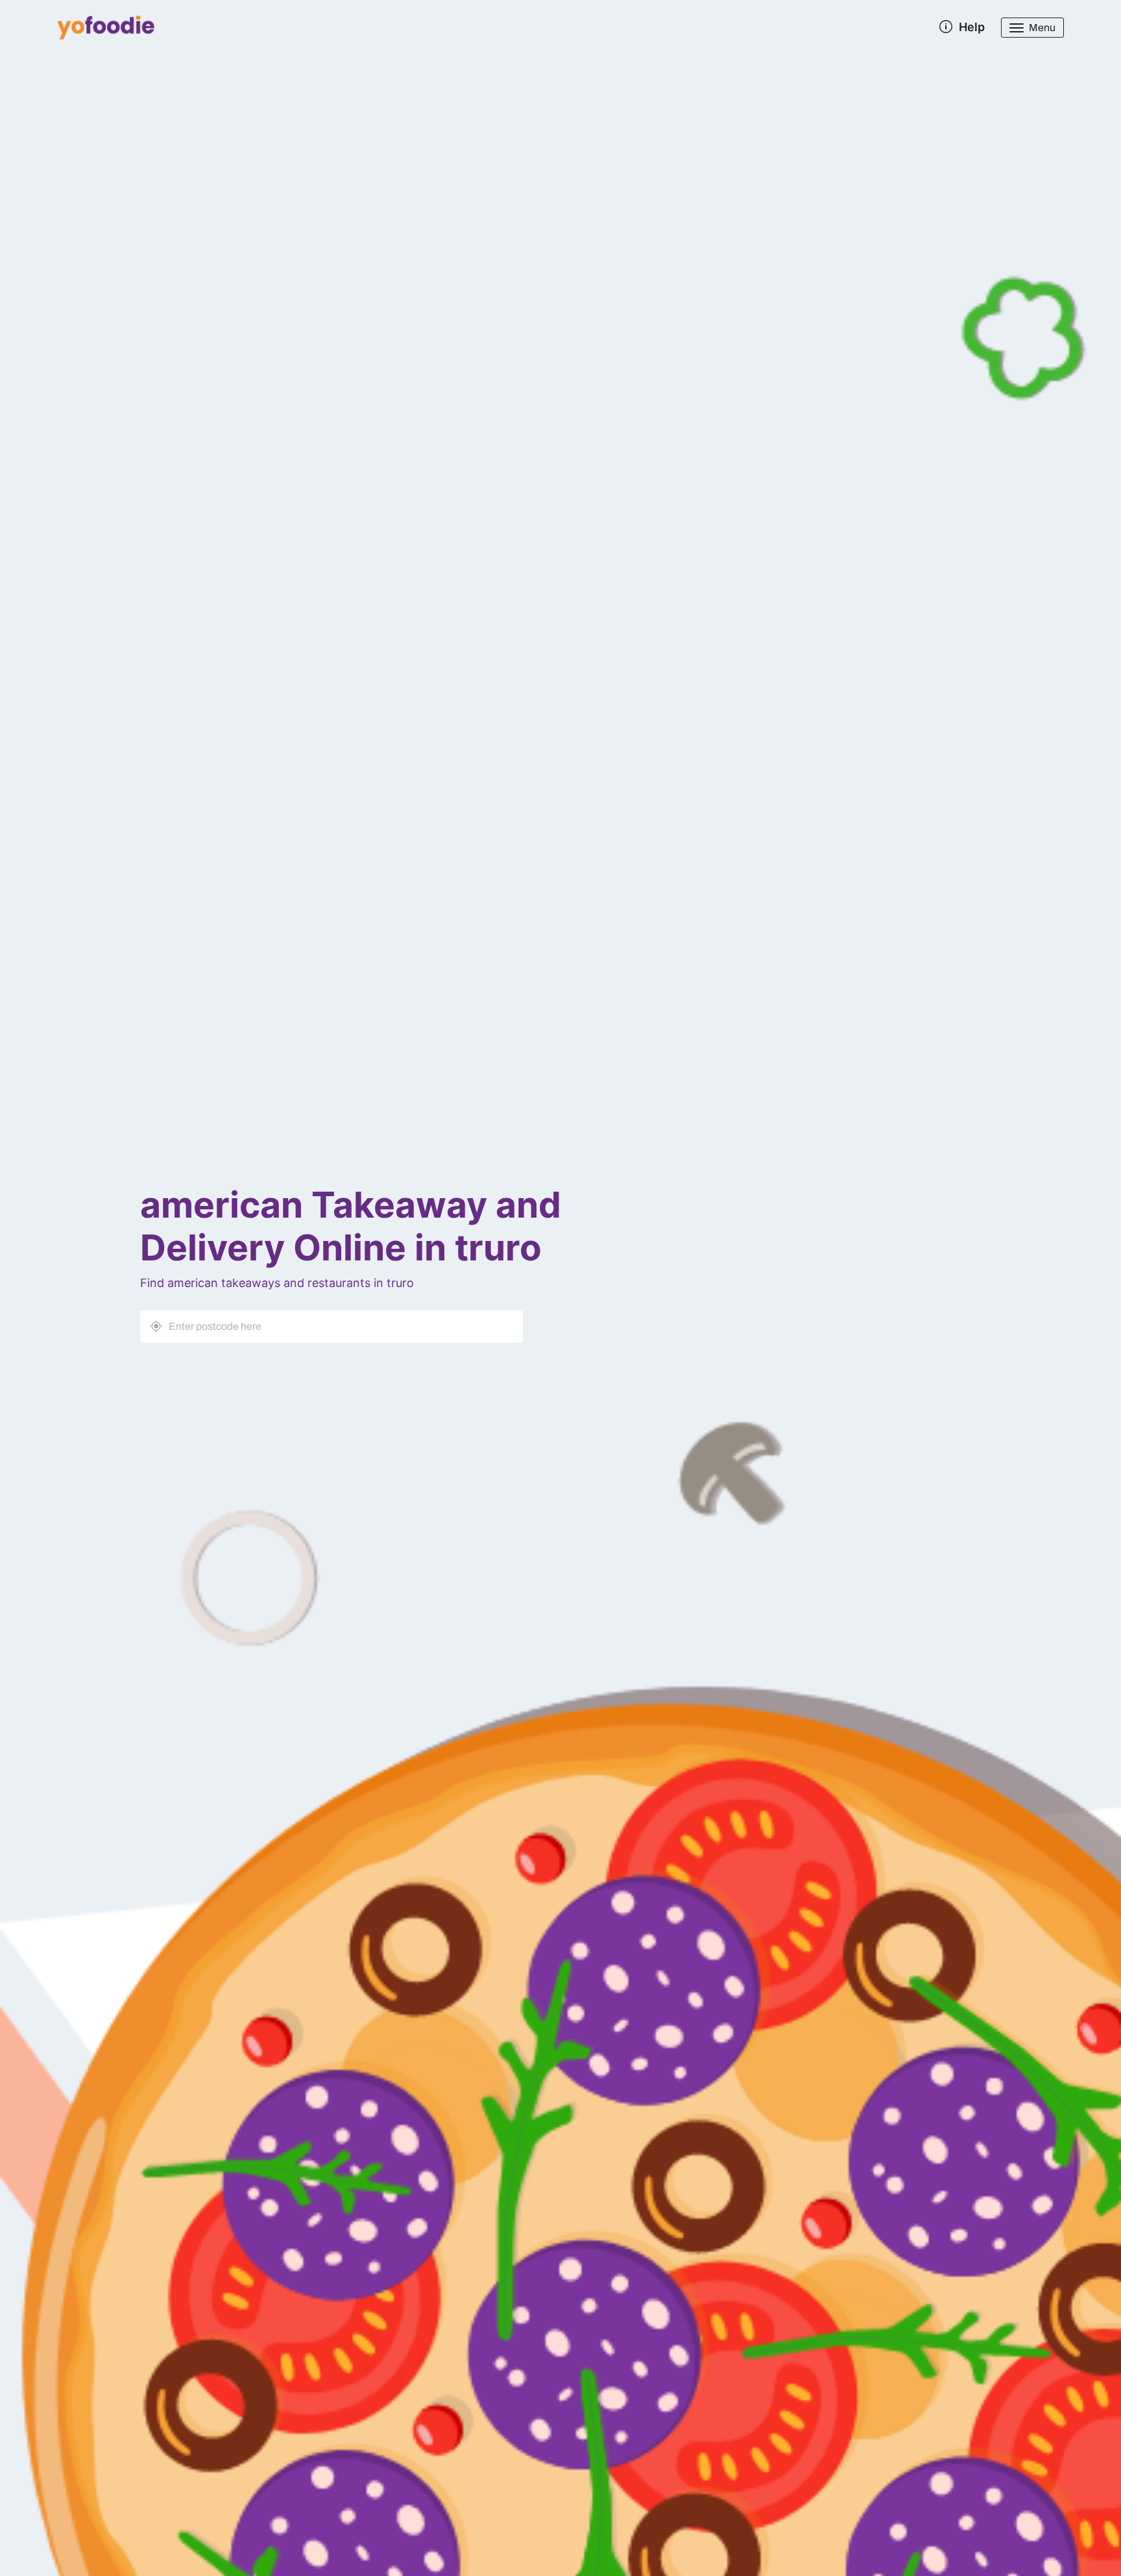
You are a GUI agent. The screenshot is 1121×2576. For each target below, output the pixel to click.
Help (972, 27)
